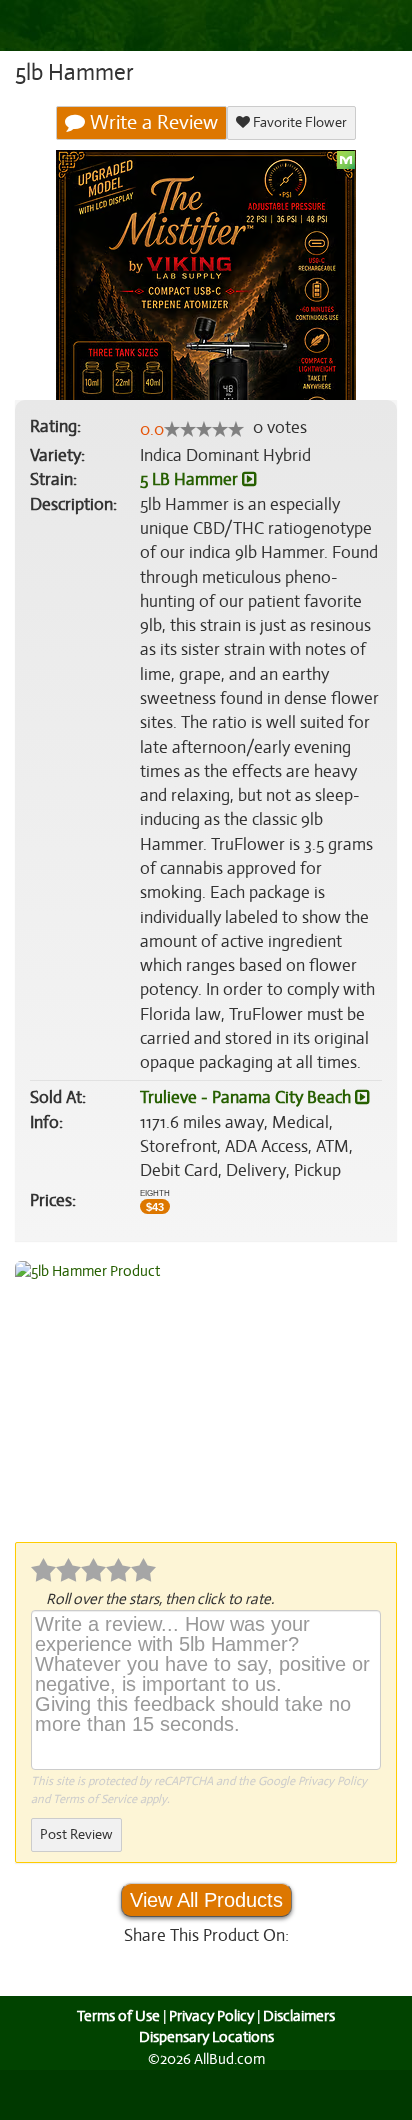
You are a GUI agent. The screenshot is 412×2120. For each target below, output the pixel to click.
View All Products (206, 1900)
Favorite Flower (298, 122)
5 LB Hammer (191, 479)
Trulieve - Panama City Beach (247, 1097)
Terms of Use (118, 2016)
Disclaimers (299, 2016)
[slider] (204, 429)
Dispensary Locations (206, 2037)
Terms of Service (95, 1799)
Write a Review (151, 122)
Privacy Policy (332, 1781)
